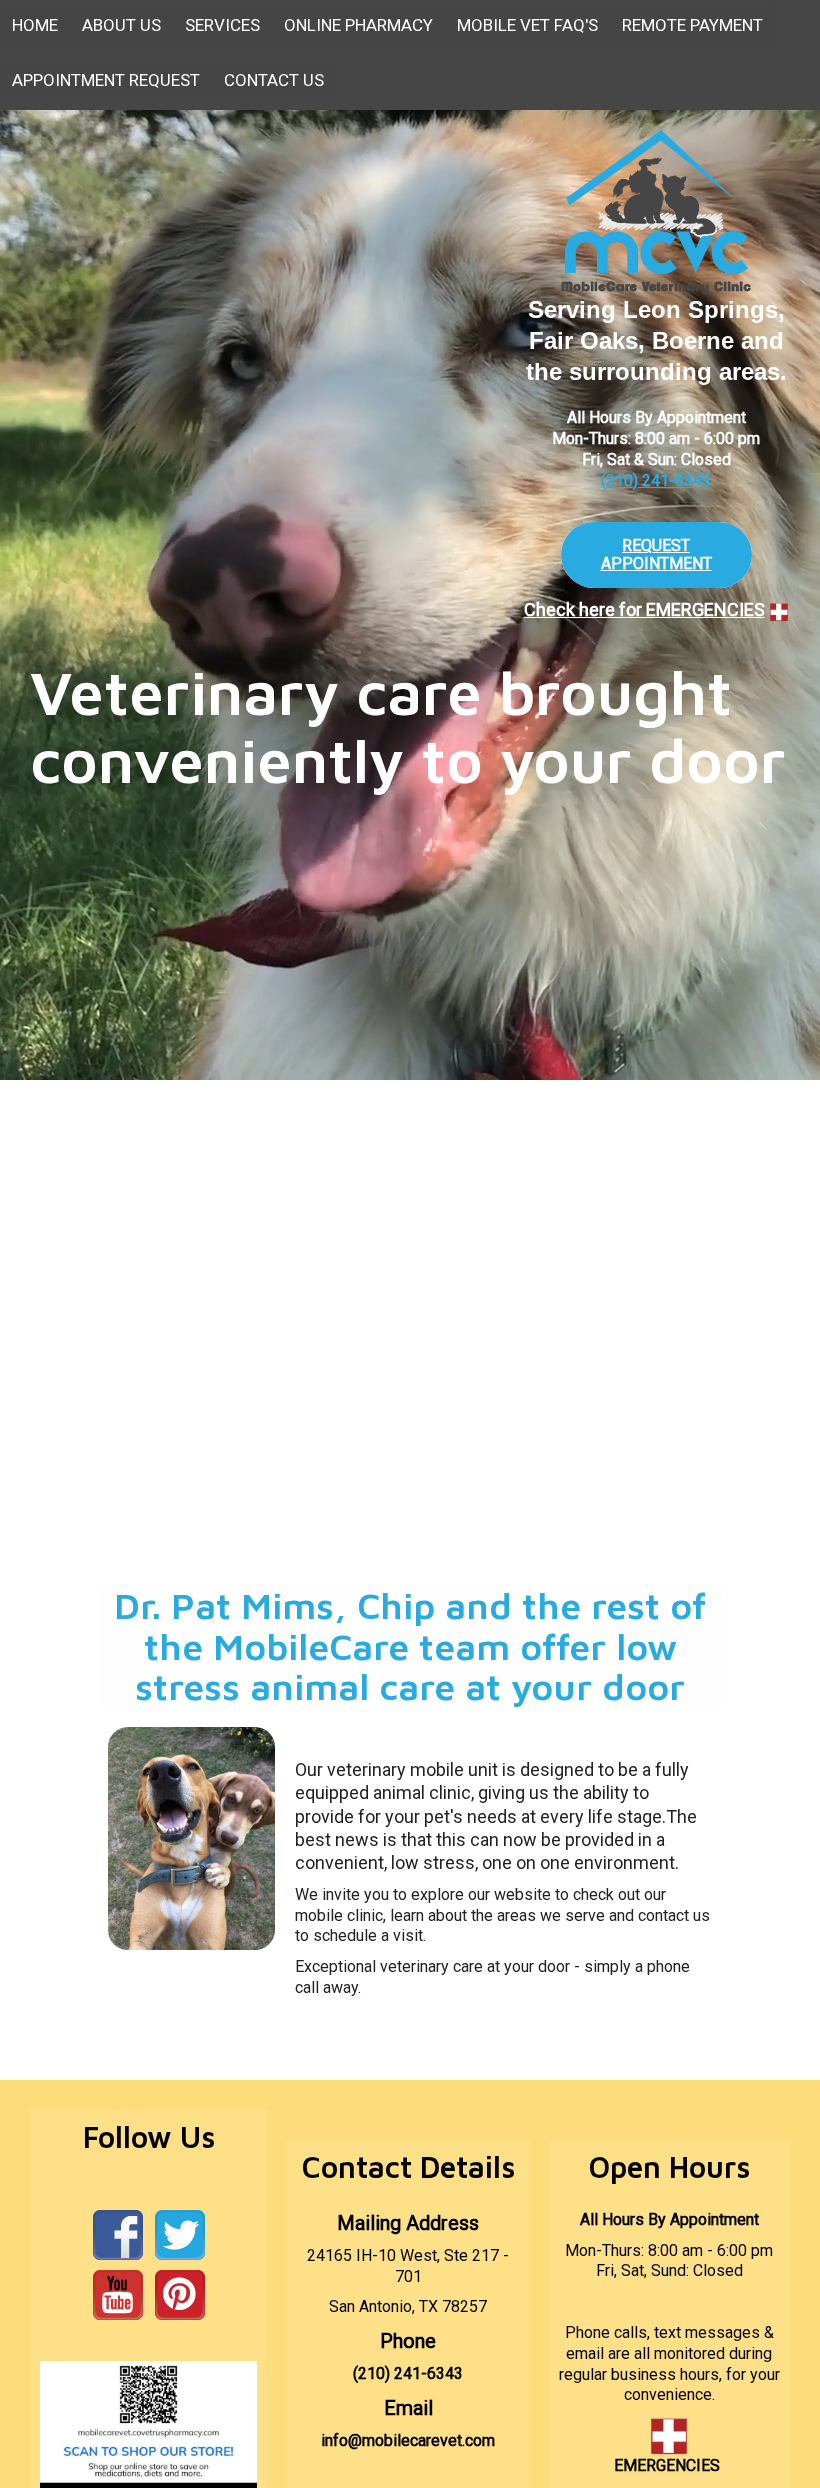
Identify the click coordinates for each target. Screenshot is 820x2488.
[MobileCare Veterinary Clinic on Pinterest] (180, 2294)
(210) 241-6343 (656, 480)
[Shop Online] (148, 2423)
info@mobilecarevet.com (408, 2440)
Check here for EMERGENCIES (644, 609)
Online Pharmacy (358, 25)
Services (222, 25)
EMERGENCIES (667, 2465)
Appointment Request (106, 80)
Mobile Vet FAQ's (527, 25)
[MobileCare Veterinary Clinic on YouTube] (118, 2294)
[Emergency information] (779, 610)
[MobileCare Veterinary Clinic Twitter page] (180, 2234)
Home (35, 25)
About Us (121, 25)
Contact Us (274, 80)
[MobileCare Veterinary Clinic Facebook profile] (118, 2234)
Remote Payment (692, 25)
